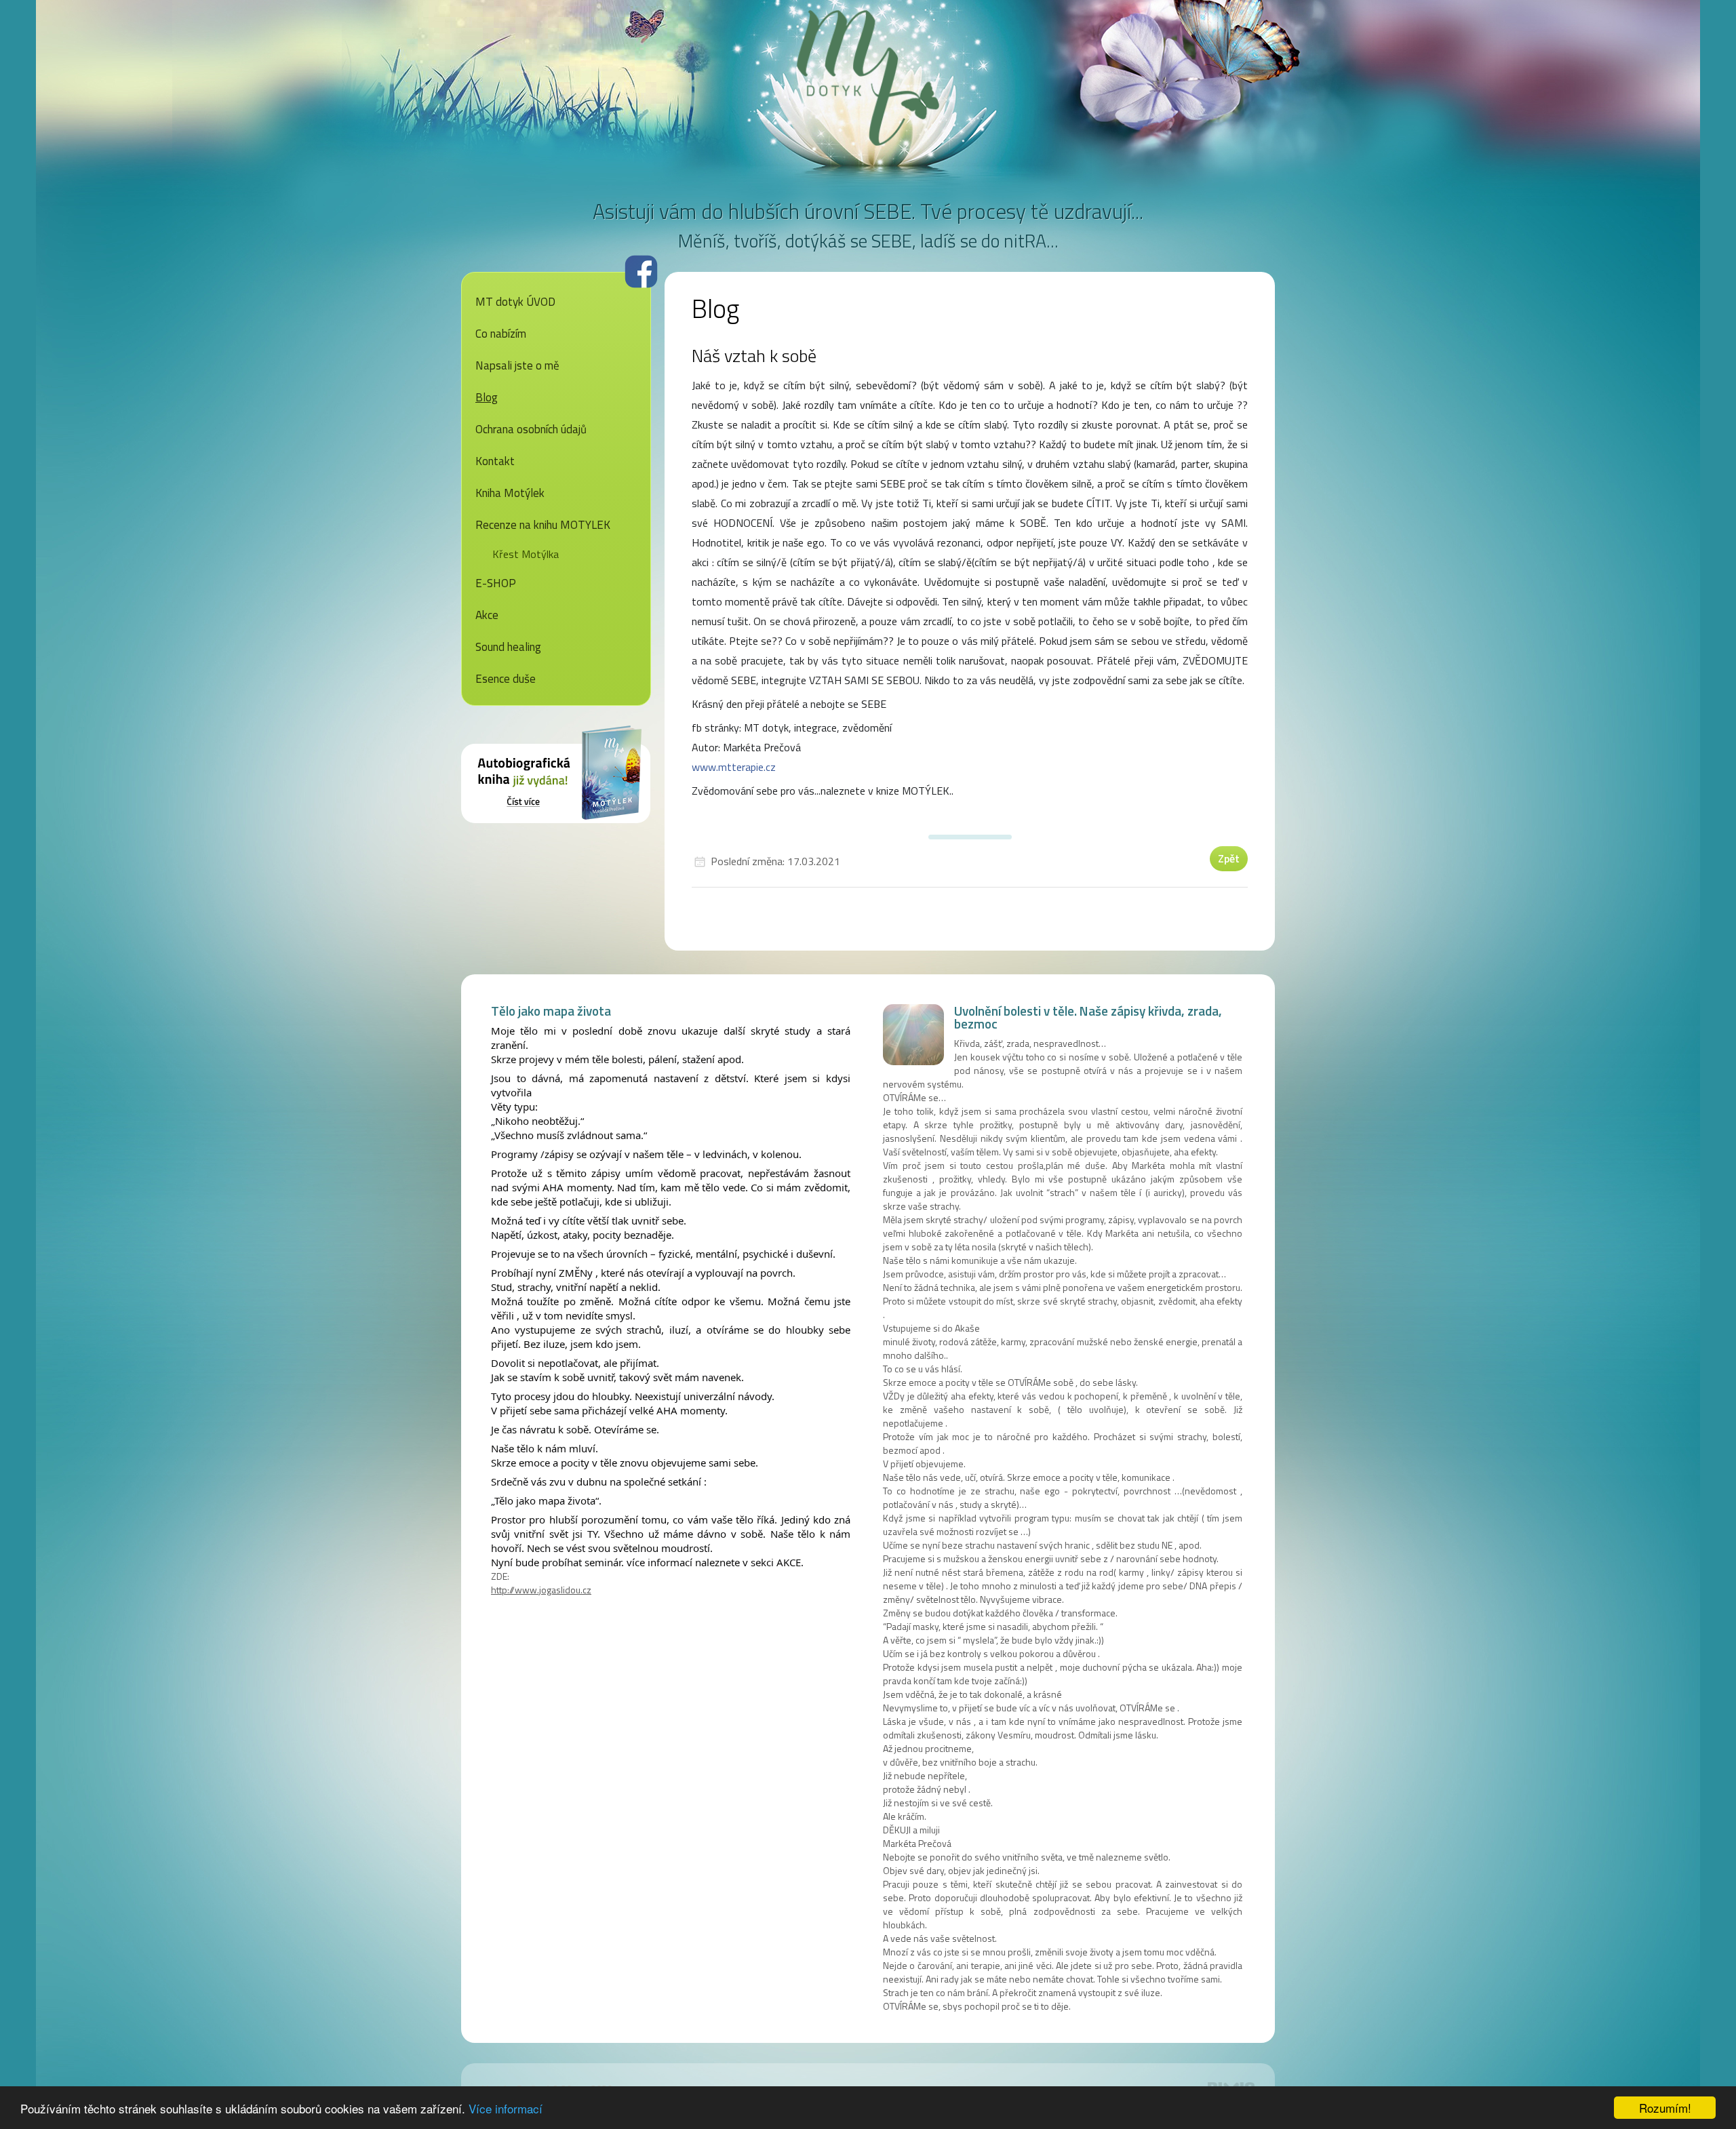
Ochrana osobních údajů (531, 429)
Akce (487, 615)
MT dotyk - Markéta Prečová (868, 78)
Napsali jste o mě (517, 365)
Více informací (506, 2108)
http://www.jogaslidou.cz (541, 1590)
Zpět (1229, 858)
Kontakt (495, 461)
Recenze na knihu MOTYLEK (543, 525)
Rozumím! (1665, 2108)
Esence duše (506, 679)
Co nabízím (501, 334)
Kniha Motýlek (510, 493)
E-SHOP (496, 583)
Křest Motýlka (526, 554)
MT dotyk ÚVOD (515, 302)
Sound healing (508, 647)
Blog (487, 397)
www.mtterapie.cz (734, 767)
